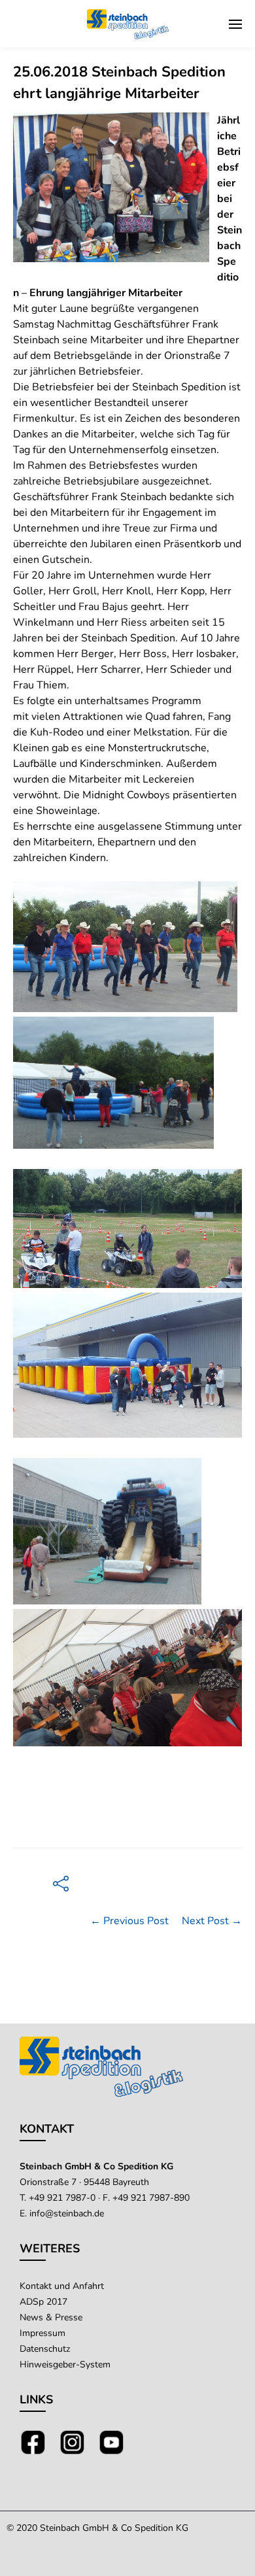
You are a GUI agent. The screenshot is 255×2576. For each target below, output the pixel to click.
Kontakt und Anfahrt (62, 2286)
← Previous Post (129, 1921)
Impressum (42, 2333)
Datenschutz (45, 2349)
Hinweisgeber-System (65, 2364)
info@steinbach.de (67, 2213)
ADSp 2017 (43, 2302)
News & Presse (51, 2317)
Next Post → (212, 1921)
